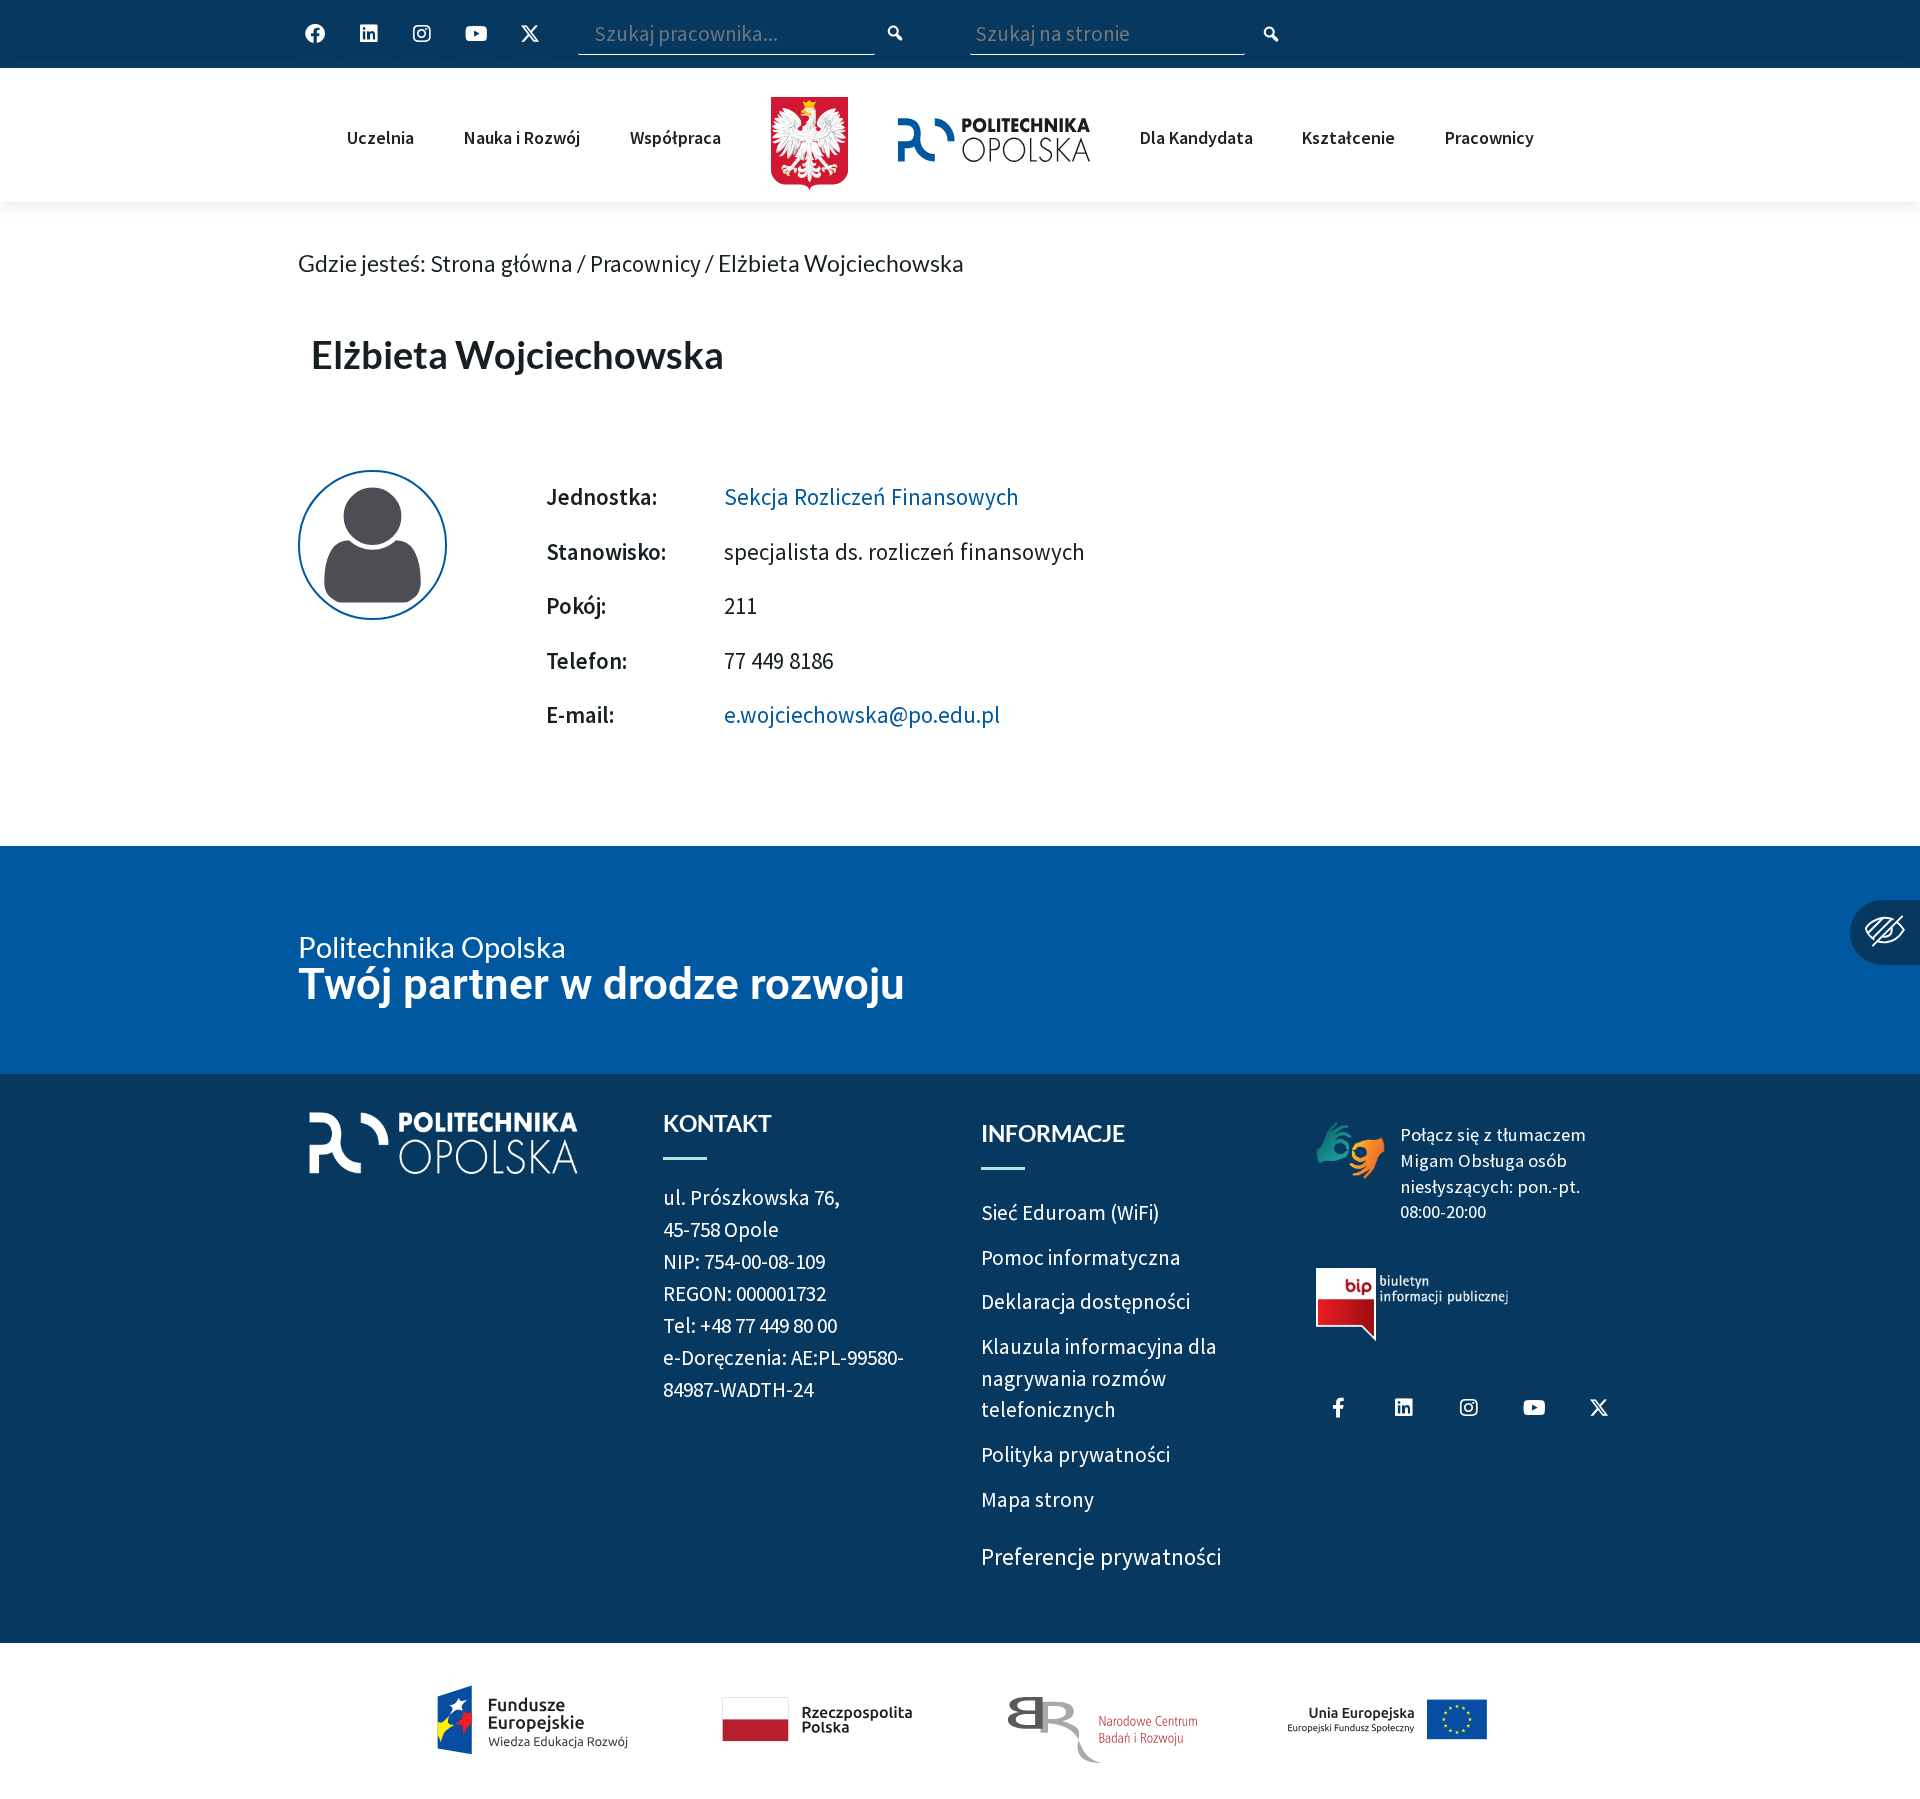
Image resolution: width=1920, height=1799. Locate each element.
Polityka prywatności (1075, 1454)
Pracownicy (645, 263)
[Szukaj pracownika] (895, 34)
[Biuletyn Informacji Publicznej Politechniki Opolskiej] (1412, 1304)
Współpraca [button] (675, 137)
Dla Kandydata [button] (1196, 137)
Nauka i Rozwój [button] (522, 137)
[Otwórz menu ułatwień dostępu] (1885, 932)
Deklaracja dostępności (1085, 1301)
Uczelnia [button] (380, 137)
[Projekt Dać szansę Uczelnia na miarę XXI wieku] (960, 1721)
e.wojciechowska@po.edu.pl (862, 714)
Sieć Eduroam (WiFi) (1070, 1212)
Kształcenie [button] (1348, 137)
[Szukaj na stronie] (1271, 35)
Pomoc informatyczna (1081, 1257)
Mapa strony (1037, 1499)
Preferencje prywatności (1101, 1556)
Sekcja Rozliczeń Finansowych (871, 496)
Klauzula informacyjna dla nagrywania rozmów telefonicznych (1099, 1378)
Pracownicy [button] (1489, 137)
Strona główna (501, 263)
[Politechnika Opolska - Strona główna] (994, 120)
